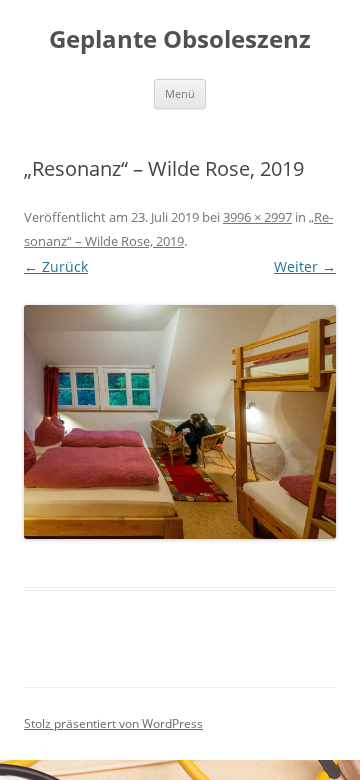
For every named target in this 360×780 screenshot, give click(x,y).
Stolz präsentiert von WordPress (113, 723)
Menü (180, 93)
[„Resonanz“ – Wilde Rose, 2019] (180, 422)
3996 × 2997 (257, 217)
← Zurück (56, 266)
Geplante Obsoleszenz (180, 39)
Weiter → (305, 266)
